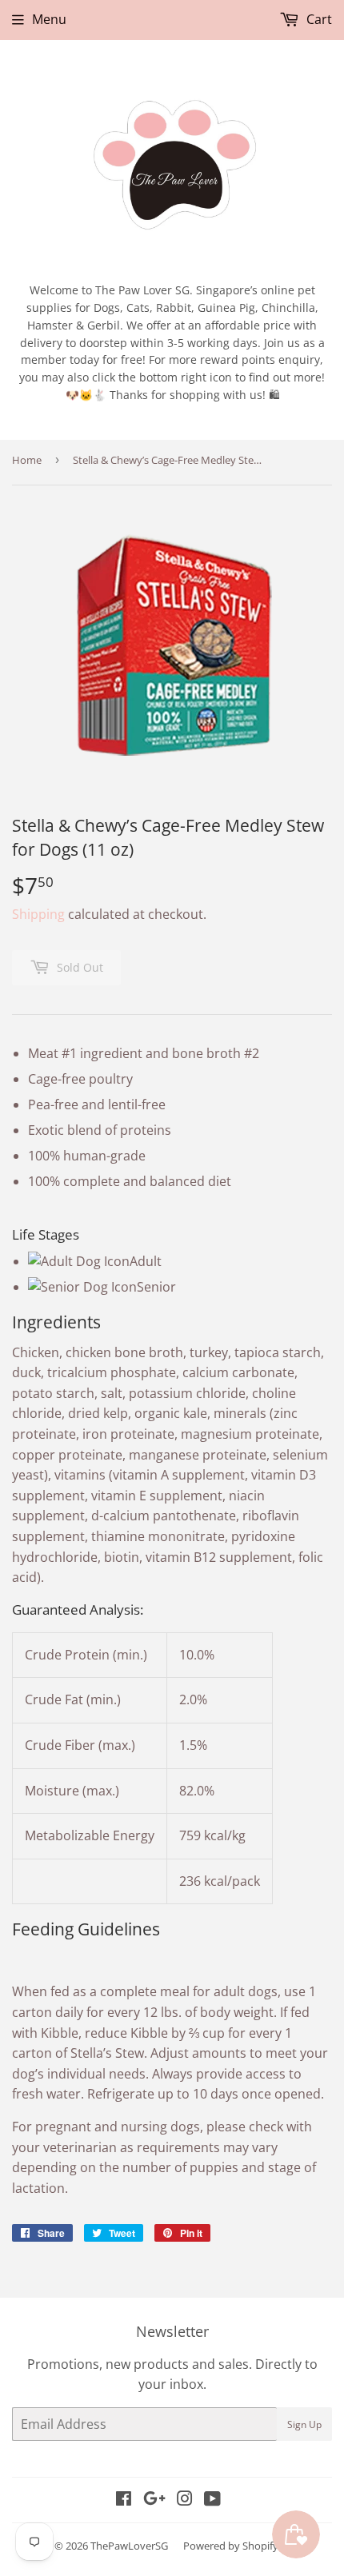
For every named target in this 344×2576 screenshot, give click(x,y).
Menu (49, 19)
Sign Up (304, 2424)
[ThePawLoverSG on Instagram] (185, 2500)
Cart (318, 19)
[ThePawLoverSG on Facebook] (124, 2500)
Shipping (38, 914)
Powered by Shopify (231, 2546)
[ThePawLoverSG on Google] (154, 2500)
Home (27, 460)
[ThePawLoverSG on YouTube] (212, 2500)
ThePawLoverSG (129, 2546)
